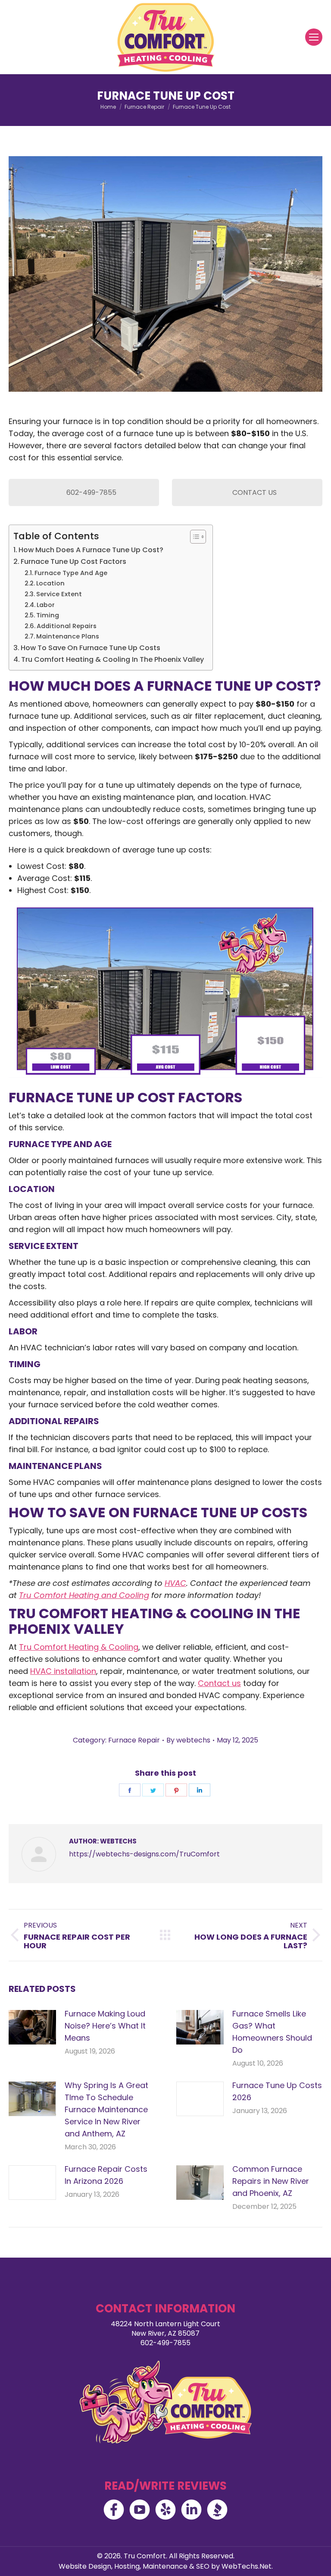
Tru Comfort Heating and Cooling (84, 1595)
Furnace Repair (134, 1740)
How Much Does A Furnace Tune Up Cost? (91, 550)
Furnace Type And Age (71, 573)
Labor (46, 605)
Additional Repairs (67, 626)
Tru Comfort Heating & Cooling (79, 1647)
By (188, 1740)
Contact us (219, 1683)
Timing (48, 615)
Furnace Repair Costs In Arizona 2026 (106, 2175)
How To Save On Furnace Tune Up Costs (91, 648)
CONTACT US (254, 492)
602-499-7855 (91, 492)
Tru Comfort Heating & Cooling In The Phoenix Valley (112, 659)
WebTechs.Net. (247, 2566)
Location (50, 583)
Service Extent (59, 594)
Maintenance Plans (68, 636)
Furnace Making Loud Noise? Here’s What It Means (105, 2026)
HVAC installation (63, 1671)
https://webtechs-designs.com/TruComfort (144, 1854)
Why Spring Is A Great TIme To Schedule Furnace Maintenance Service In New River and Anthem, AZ (106, 2109)
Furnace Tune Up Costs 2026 (277, 2091)
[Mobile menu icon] (314, 37)
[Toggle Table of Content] (194, 537)
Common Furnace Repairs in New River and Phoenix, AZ (271, 2181)
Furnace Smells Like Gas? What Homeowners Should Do (272, 2032)
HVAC (175, 1583)
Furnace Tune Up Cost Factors (73, 561)
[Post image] (32, 2027)
